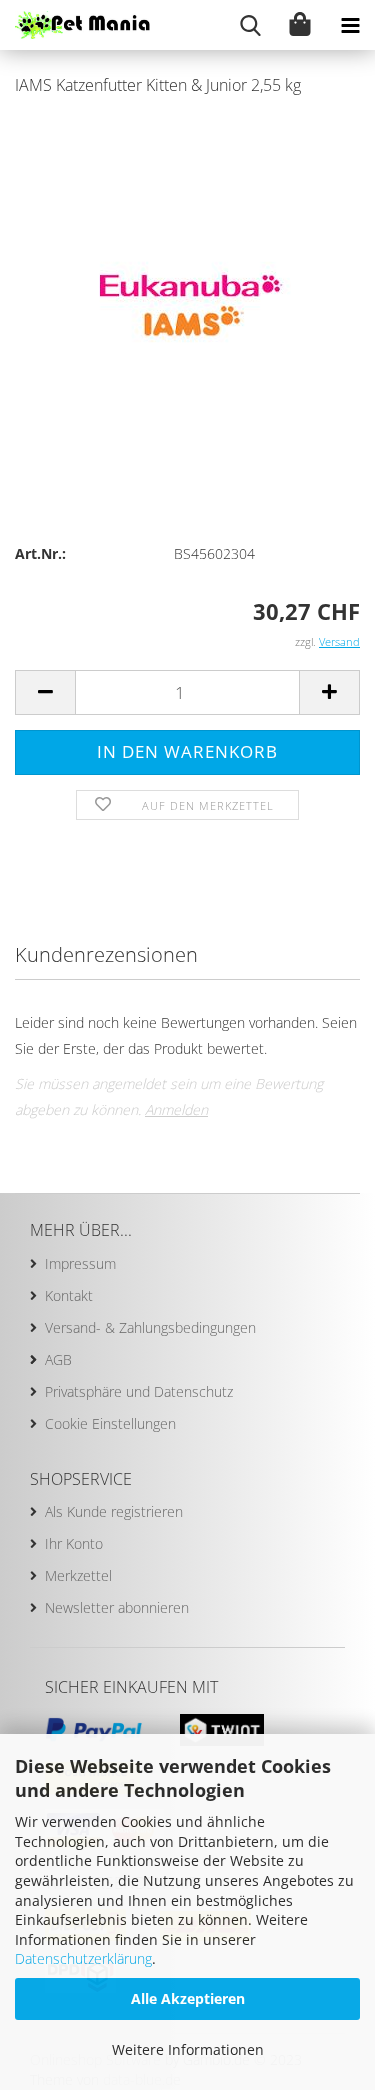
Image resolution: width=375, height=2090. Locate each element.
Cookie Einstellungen (110, 1423)
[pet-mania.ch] (75, 25)
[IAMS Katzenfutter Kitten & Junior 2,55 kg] (187, 263)
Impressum (80, 1263)
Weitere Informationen (188, 2049)
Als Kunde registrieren (114, 1511)
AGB (58, 1359)
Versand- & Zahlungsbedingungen (150, 1327)
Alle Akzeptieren (188, 1998)
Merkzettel (78, 1575)
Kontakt (69, 1295)
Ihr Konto (74, 1543)
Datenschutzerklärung (83, 1958)
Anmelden (176, 1109)
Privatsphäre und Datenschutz (139, 1391)
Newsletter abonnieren (117, 1607)
